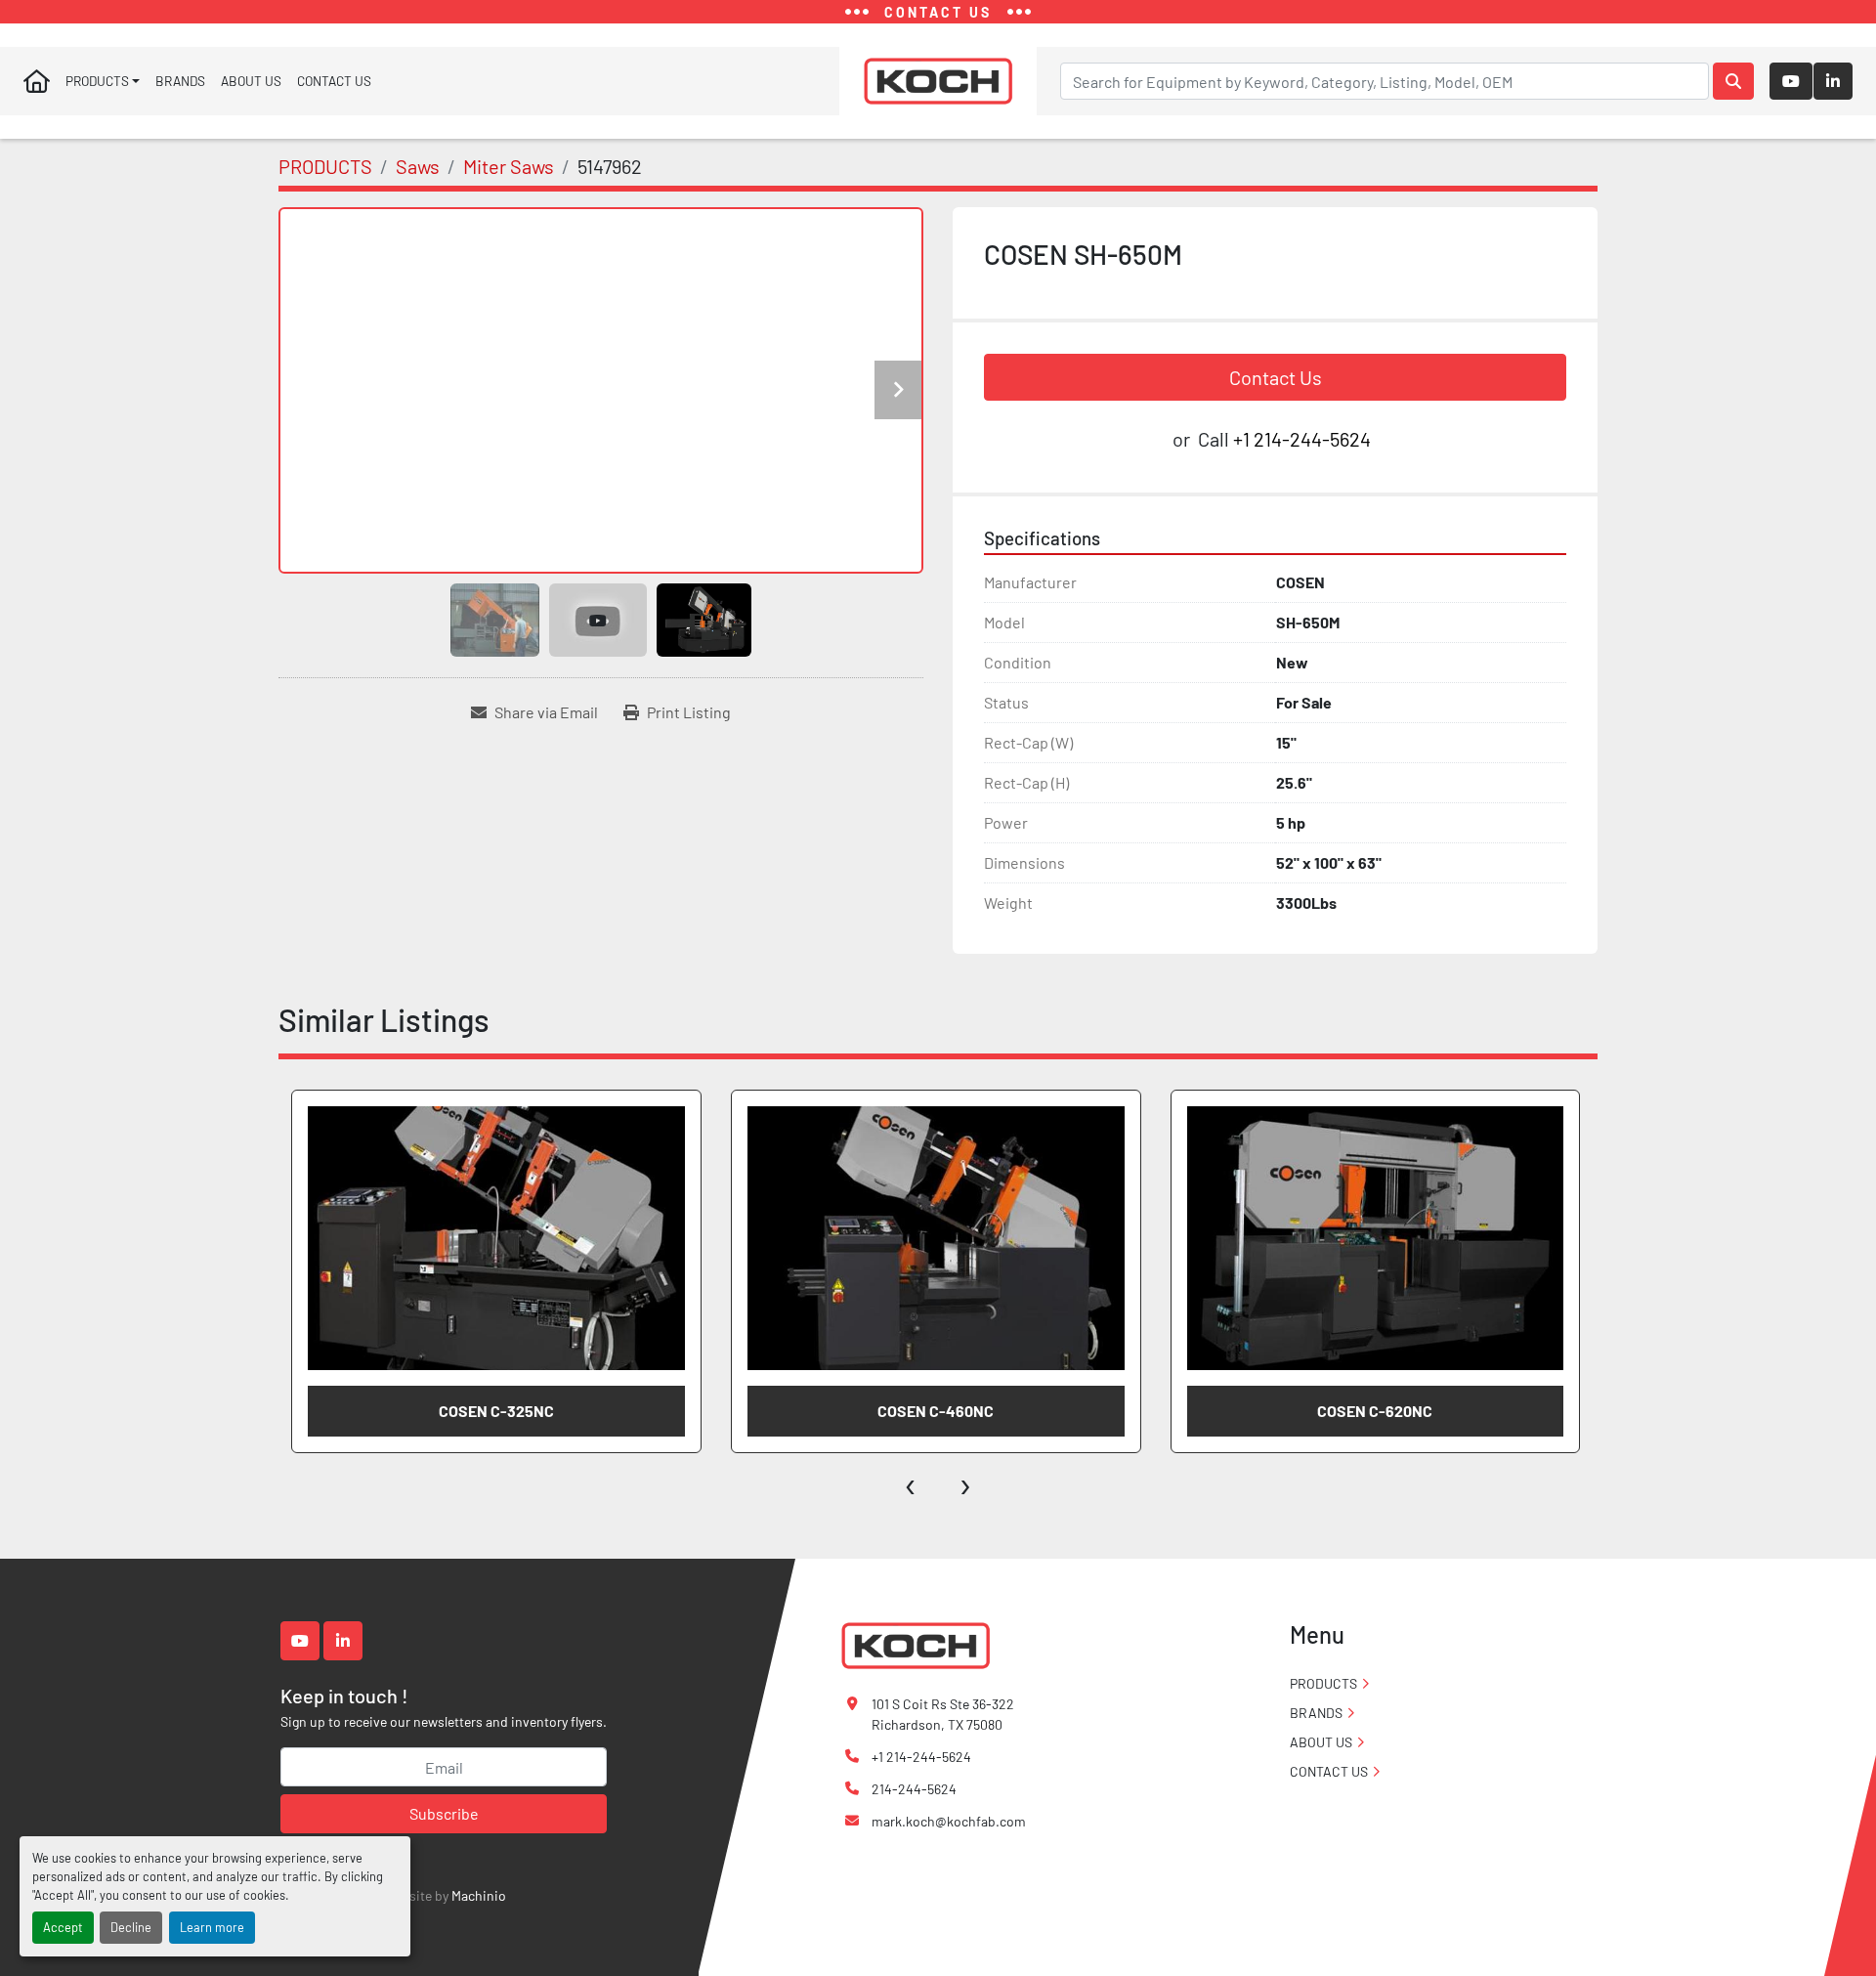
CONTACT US (334, 81)
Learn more (212, 1927)
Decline (131, 1927)
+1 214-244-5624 (1302, 439)
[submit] (1733, 81)
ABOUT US (251, 81)
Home (37, 81)
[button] (103, 81)
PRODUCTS (97, 81)
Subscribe (444, 1813)
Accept (63, 1927)
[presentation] (911, 1482)
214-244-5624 (914, 1789)
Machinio (479, 1895)
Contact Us (1276, 377)
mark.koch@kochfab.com (949, 1821)
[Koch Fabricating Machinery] (916, 1644)
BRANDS (180, 81)
